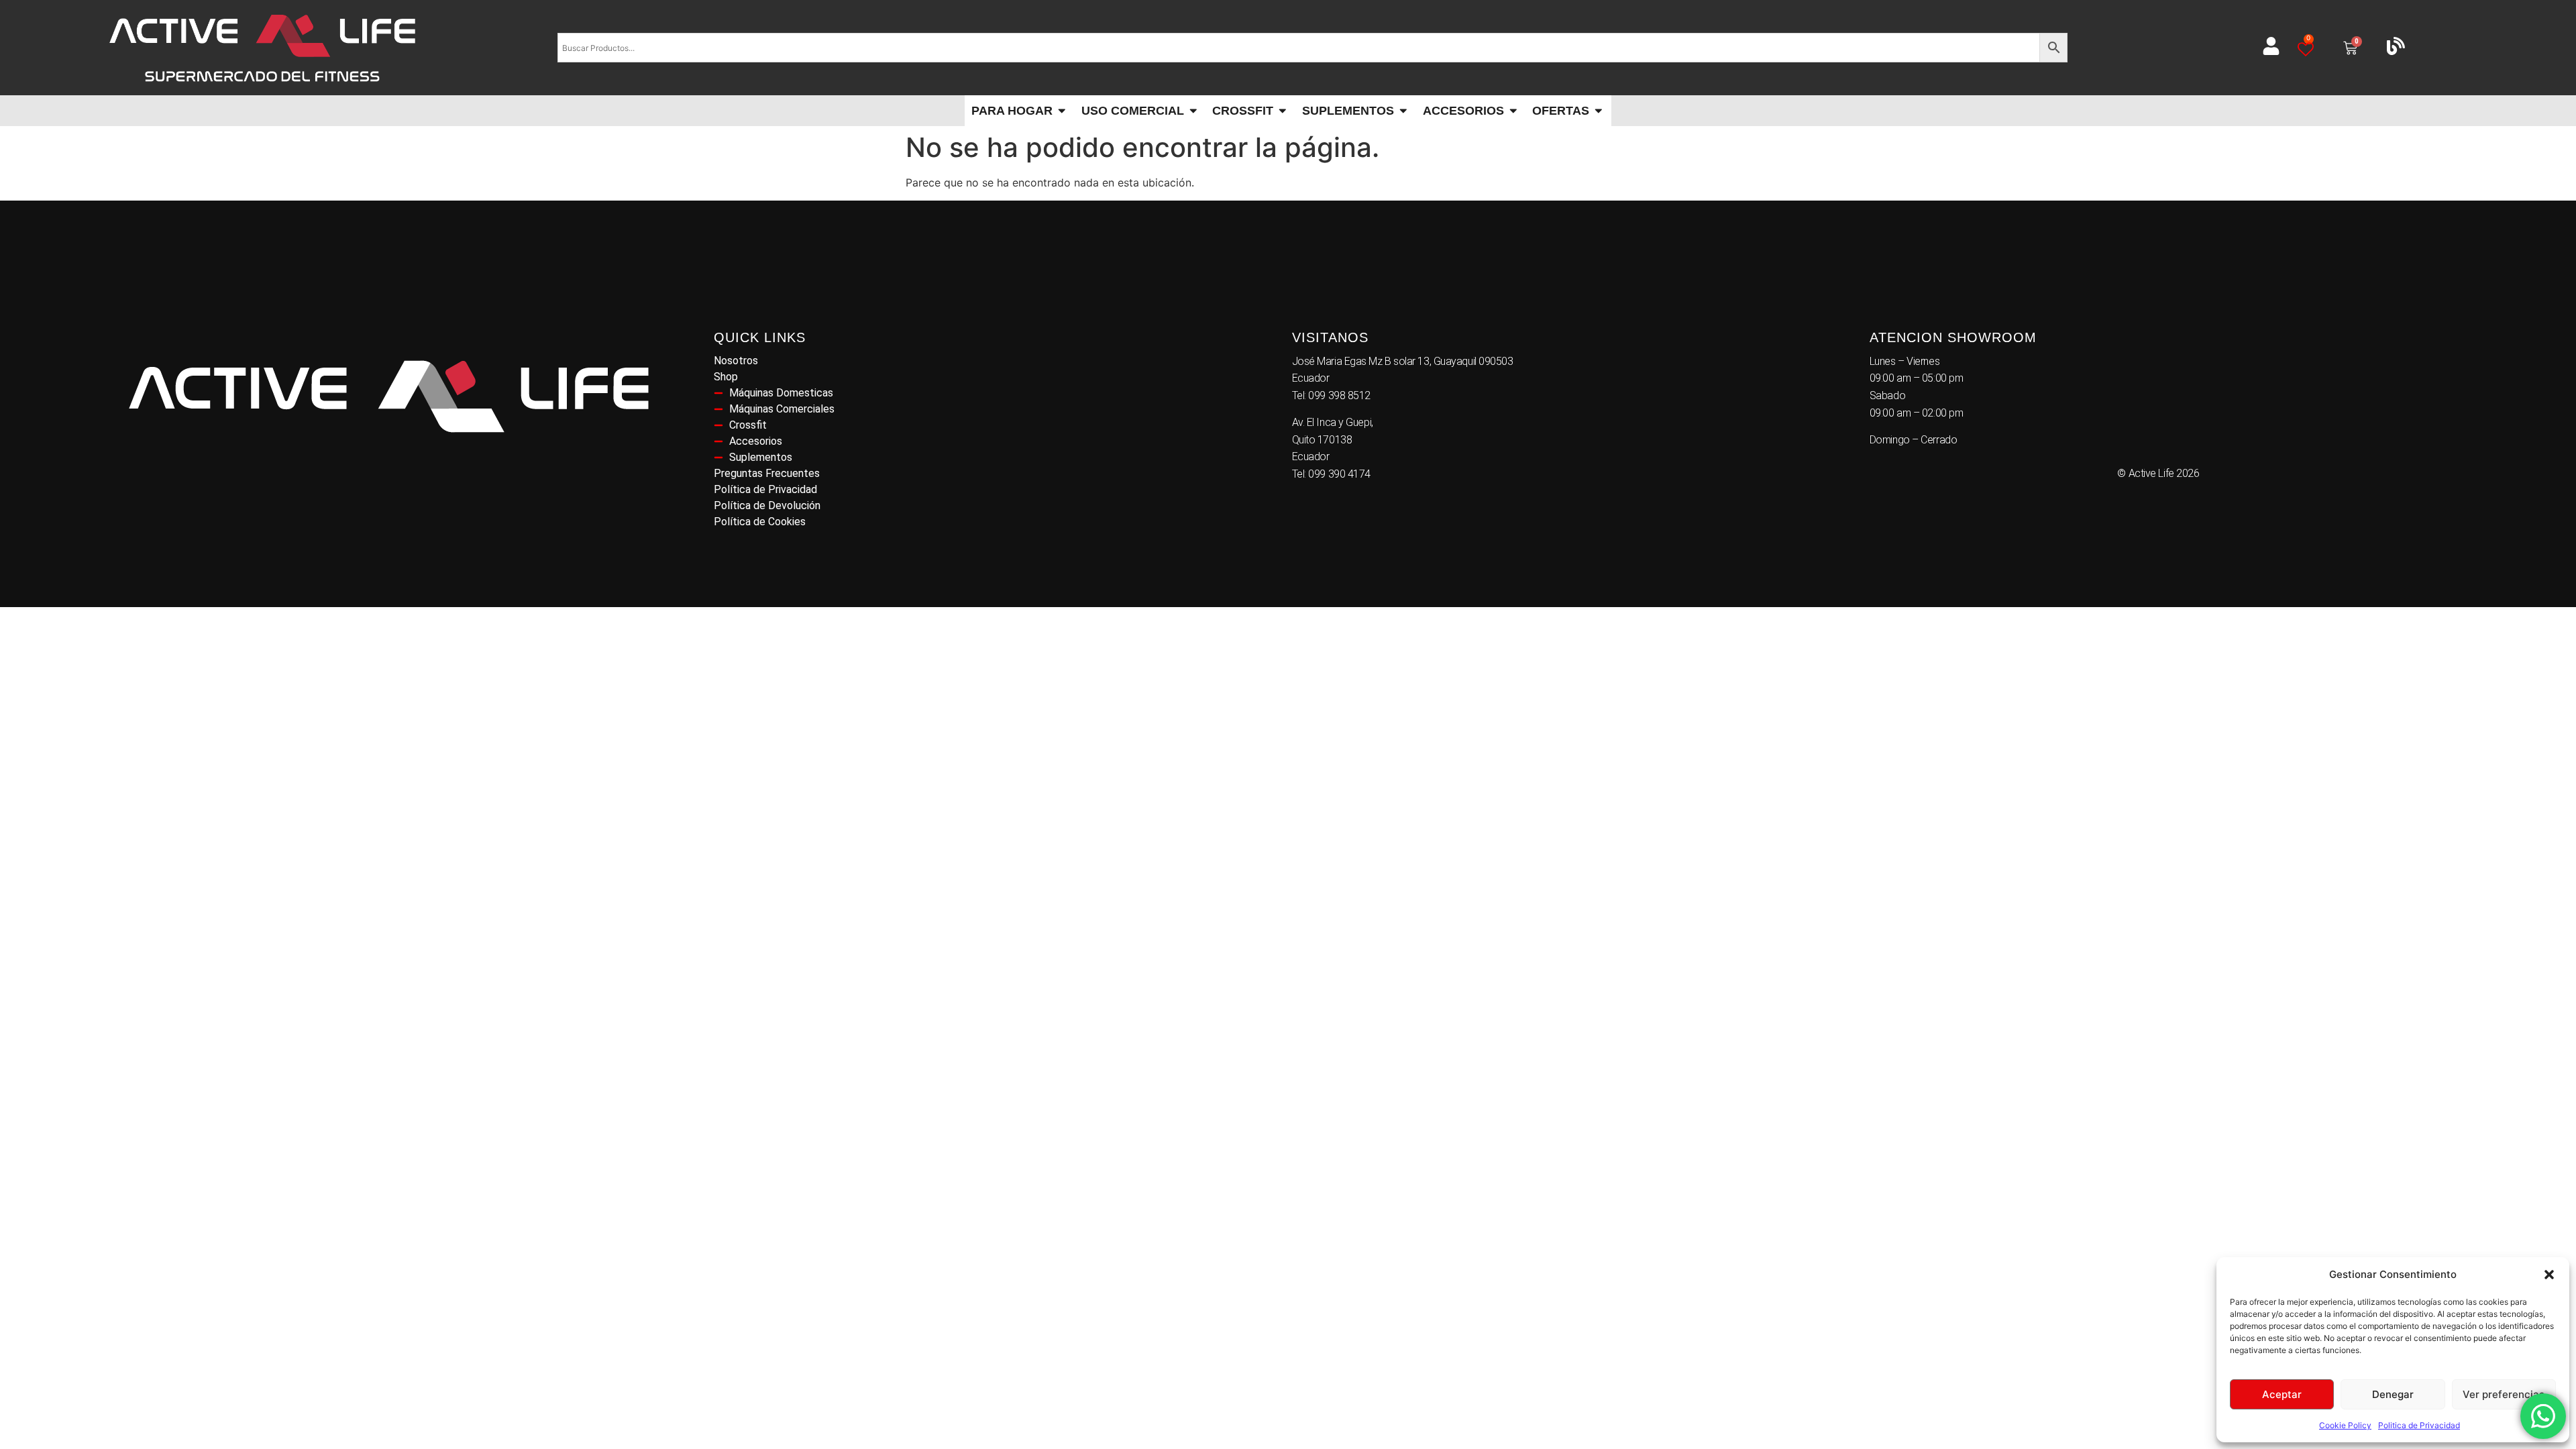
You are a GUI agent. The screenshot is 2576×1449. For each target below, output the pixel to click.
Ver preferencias (2504, 1394)
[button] (2549, 1275)
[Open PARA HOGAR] (1062, 111)
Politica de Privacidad (2419, 1425)
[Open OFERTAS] (1599, 111)
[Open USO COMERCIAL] (1193, 111)
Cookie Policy (2345, 1425)
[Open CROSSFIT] (1283, 111)
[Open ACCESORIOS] (1513, 111)
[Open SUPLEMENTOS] (1403, 111)
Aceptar (2282, 1394)
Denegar (2393, 1394)
